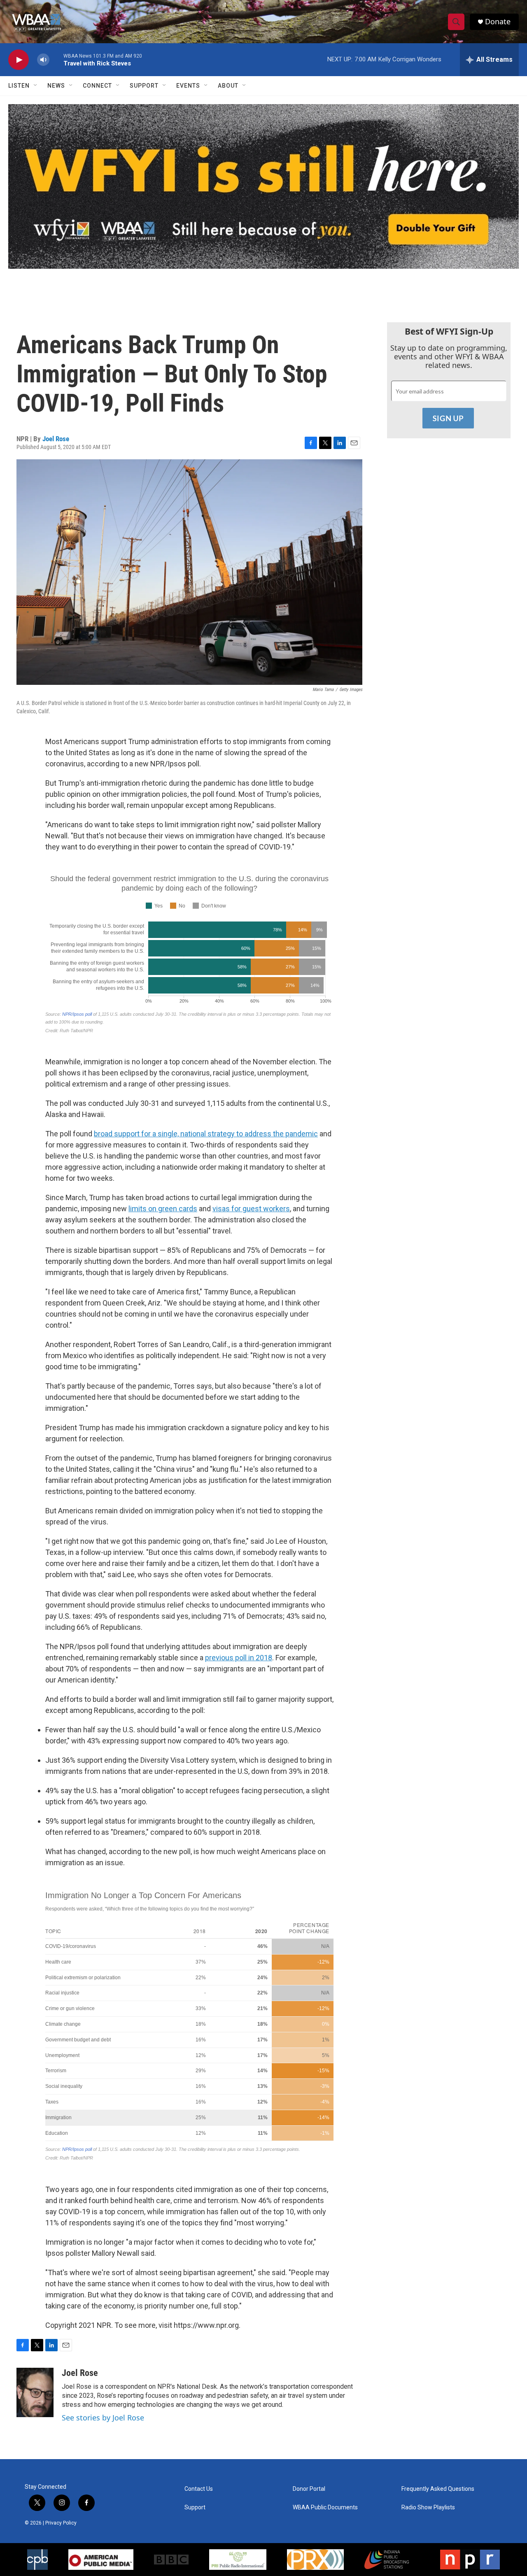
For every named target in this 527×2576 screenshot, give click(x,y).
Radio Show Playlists (428, 2507)
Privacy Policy (61, 2523)
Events (188, 86)
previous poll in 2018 (239, 1658)
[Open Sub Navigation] (36, 86)
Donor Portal (309, 2489)
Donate (498, 22)
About (228, 86)
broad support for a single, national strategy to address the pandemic (206, 1134)
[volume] (43, 60)
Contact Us (199, 2489)
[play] (19, 60)
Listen (19, 86)
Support (144, 86)
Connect (97, 86)
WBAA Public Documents (325, 2507)
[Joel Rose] (35, 2392)
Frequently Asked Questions (438, 2489)
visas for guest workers (251, 1209)
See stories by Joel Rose (103, 2418)
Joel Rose (56, 439)
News (56, 86)
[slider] (56, 59)
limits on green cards (163, 1209)
